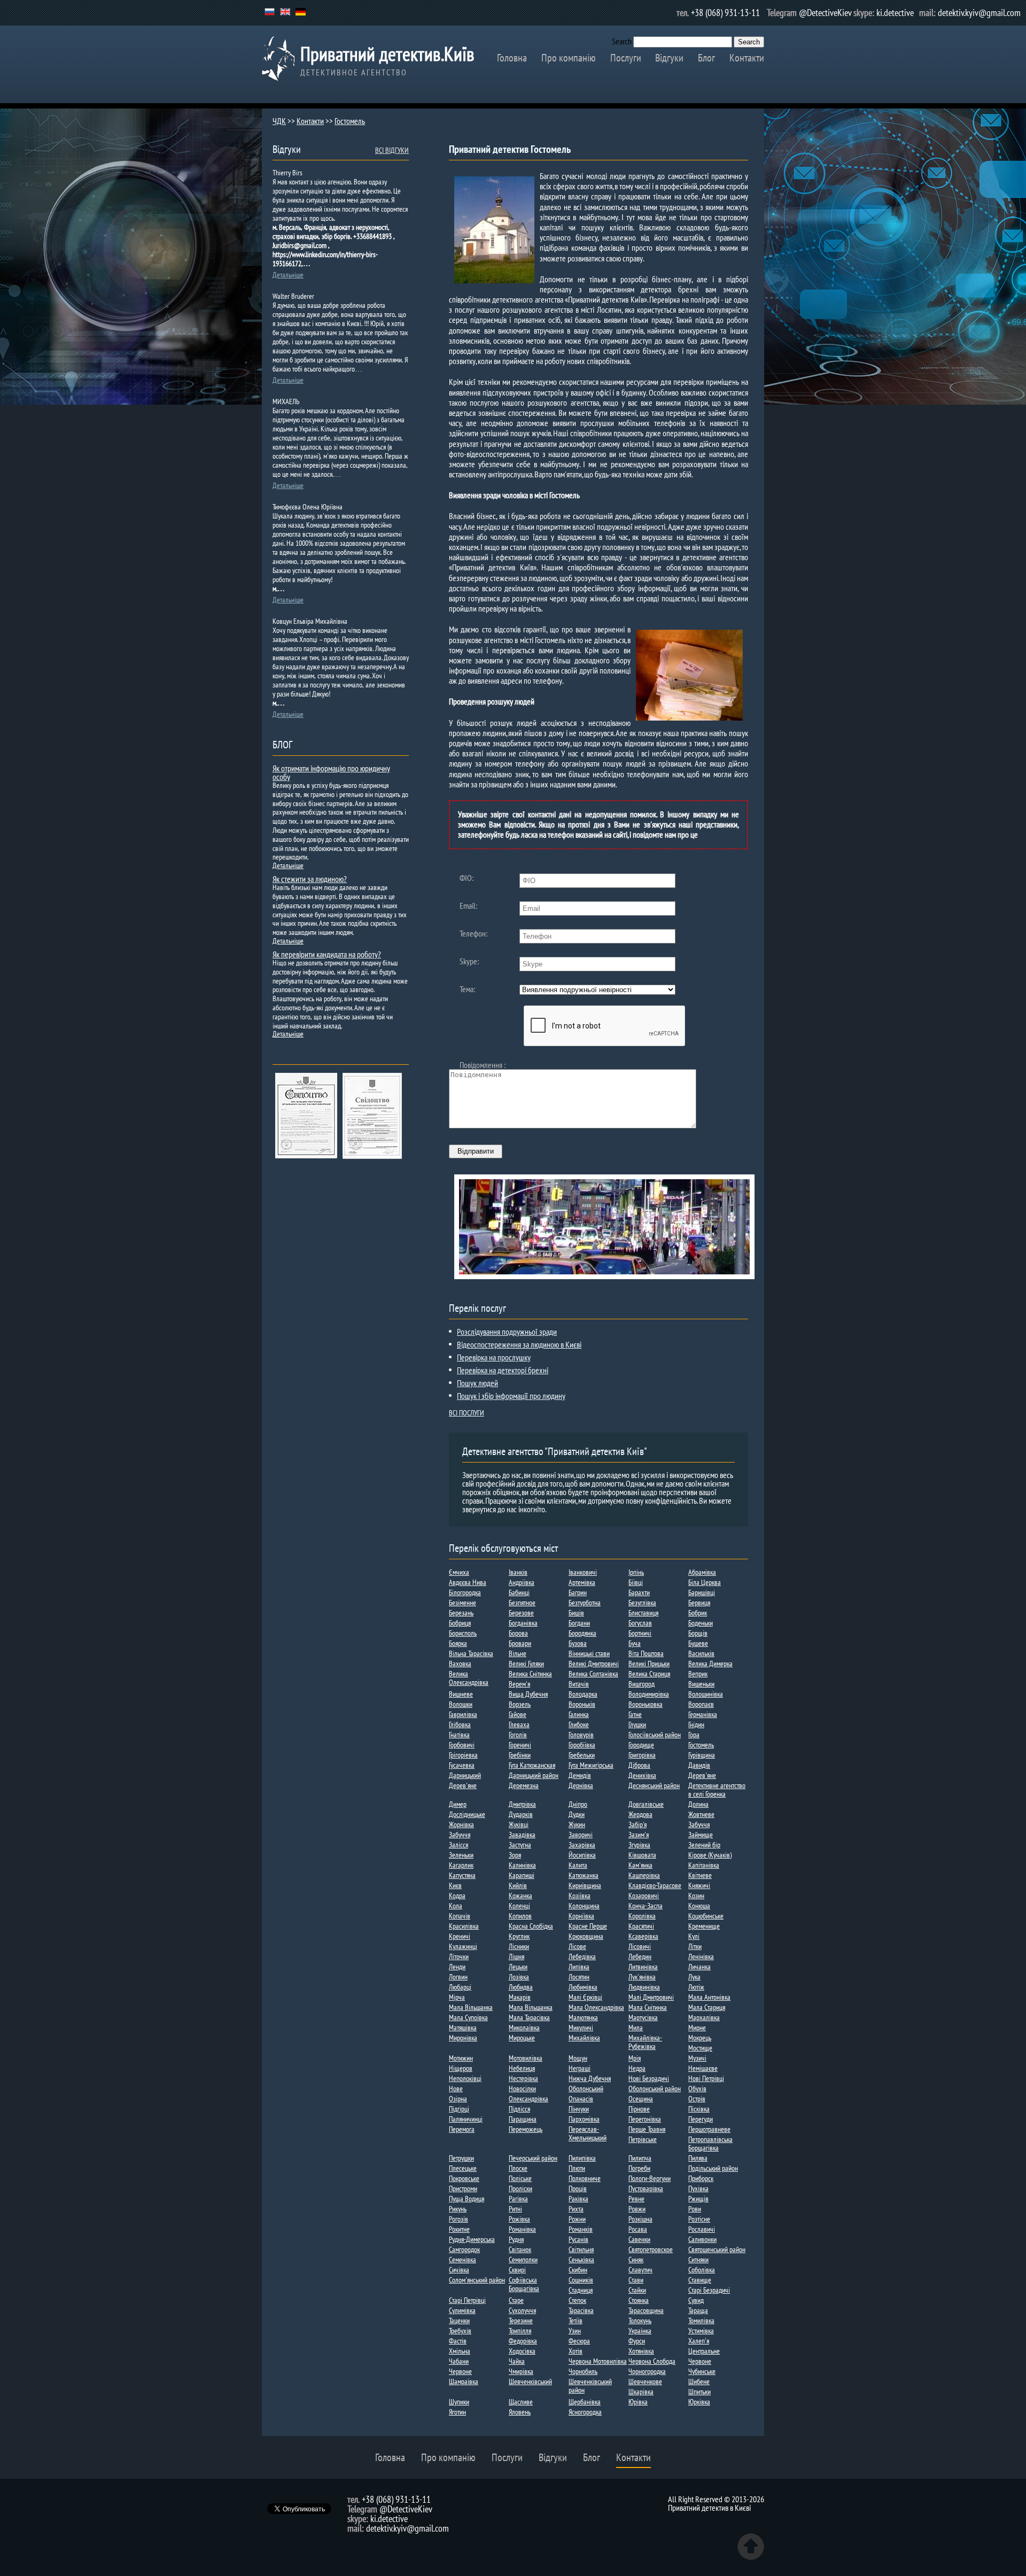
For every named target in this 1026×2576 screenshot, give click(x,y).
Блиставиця (643, 1613)
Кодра (457, 1896)
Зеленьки (461, 1855)
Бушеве (698, 1643)
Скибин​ (578, 2270)
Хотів (576, 2351)
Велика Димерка (710, 1664)
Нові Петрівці (706, 2078)
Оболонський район (655, 2088)
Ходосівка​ (522, 2351)
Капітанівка (704, 1865)
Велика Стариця (649, 1674)
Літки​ (695, 1946)
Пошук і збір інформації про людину (511, 1396)
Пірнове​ (639, 2109)
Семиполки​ (523, 2260)
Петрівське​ (643, 2139)
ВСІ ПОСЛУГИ (467, 1413)
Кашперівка (644, 1875)
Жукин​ (577, 1824)
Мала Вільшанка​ (531, 2007)
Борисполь (463, 1633)
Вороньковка (646, 1704)
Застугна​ (520, 1845)
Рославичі (702, 2229)
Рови (695, 2209)
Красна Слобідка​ (531, 1926)
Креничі (460, 1936)
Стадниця (581, 2290)
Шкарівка (641, 2392)
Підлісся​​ (519, 2109)
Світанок (520, 2249)
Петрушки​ (461, 2158)
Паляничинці (466, 2119)
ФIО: (467, 878)
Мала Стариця (707, 2007)
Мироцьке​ (522, 2038)
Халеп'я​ (699, 2341)
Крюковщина (586, 1936)
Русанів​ (578, 2239)
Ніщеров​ (461, 2068)
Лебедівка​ (582, 1956)
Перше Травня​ (647, 2129)
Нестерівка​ (523, 2078)
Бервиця (699, 1603)
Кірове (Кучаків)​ (710, 1855)
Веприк (698, 1674)
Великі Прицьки (649, 1664)
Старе (516, 2300)
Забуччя (699, 1824)
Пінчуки (579, 2109)
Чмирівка (521, 2371)
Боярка (458, 1643)
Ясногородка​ (585, 2412)
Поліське (520, 2178)
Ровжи (637, 2209)
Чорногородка (647, 2371)
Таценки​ (459, 2320)
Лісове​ (577, 1946)
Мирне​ (697, 2028)
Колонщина (584, 1906)
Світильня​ (581, 2249)
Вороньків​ (582, 1704)
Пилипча (640, 2158)
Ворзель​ (520, 1704)
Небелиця (522, 2068)
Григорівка (642, 1755)
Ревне (636, 2199)
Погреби (639, 2168)
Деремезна (524, 1785)
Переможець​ (526, 2129)
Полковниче (585, 2178)
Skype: (469, 961)
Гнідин (696, 1724)
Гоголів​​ (518, 1735)
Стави (636, 2280)
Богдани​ (579, 1623)
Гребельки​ (582, 1755)
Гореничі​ (520, 1745)
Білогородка (465, 1592)
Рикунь (458, 2209)
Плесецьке (463, 2168)
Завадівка (522, 1835)
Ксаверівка (643, 1936)
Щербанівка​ (585, 2402)
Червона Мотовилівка (598, 2361)
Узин (575, 2331)
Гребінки (520, 1755)
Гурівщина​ (702, 1755)
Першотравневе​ (709, 2129)
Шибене (699, 2381)
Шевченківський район (590, 2386)
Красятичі (641, 1926)
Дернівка (581, 1785)
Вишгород (642, 1684)
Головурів (581, 1735)
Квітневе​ (700, 1875)
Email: (468, 906)
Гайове (518, 1714)
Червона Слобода (652, 2361)
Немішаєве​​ (703, 2068)
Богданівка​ (523, 1623)
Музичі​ (697, 2058)
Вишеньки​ (701, 1684)
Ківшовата (642, 1855)
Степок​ (577, 2300)
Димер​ (458, 1804)
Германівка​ (703, 1714)
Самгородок (464, 2249)
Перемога (462, 2129)
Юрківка (699, 2402)
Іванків (518, 1572)
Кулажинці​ (463, 1946)
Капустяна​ (462, 1875)
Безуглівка (642, 1603)
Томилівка (701, 2320)
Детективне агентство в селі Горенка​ (717, 1790)
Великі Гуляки (526, 1664)
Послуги (626, 58)
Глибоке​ (579, 1724)
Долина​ (698, 1804)
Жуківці (519, 1824)
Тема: (467, 989)
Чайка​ (517, 2361)
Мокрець (700, 2038)
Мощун (578, 2058)
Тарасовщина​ (646, 2310)
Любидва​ (521, 1987)
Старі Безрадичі (709, 2290)
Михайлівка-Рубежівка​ (645, 2042)
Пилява (698, 2158)
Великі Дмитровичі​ (594, 1664)
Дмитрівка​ (522, 1804)
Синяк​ (636, 2260)
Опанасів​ (581, 2099)
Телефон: (473, 933)
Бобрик (698, 1613)
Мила (636, 2028)
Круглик (519, 1936)
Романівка (522, 2229)
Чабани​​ (459, 2361)
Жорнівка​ (461, 1824)
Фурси (637, 2341)
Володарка (583, 1694)
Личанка (699, 1967)
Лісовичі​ (640, 1946)
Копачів (460, 1916)
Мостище (700, 2048)
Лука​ (694, 1977)
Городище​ (641, 1745)
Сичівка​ (459, 2270)
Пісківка (699, 2109)
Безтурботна (585, 1603)
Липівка (579, 1967)
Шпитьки (699, 2392)
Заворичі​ (581, 1835)
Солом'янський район (477, 2280)
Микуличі (581, 2028)
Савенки (639, 2239)
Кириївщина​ (585, 1885)
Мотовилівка (526, 2058)
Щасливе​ (521, 2402)
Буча (635, 1643)
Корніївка (581, 1916)
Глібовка (460, 1724)
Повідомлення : (483, 1065)
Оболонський (586, 2088)
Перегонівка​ (645, 2119)
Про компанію (569, 58)
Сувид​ (696, 2300)
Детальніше (288, 275)
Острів (697, 2099)
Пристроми (463, 2188)
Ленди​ (457, 1967)
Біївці (636, 1582)
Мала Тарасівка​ (529, 2017)
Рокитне (459, 2229)
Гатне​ (635, 1714)
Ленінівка (701, 1956)
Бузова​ (578, 1643)
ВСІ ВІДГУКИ (392, 150)
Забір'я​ (638, 1824)
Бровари (520, 1643)
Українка (640, 2331)
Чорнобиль (583, 2371)
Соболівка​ (702, 2270)
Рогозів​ (458, 2219)
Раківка (578, 2199)
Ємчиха (459, 1572)
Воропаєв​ (701, 1704)
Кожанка (520, 1896)
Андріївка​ (522, 1582)
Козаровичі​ (644, 1896)
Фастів (458, 2341)
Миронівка (463, 2038)
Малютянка (583, 2017)
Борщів (698, 1633)
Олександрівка (528, 2099)
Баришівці (702, 1592)
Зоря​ (515, 1855)
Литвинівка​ (643, 1967)
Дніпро (578, 1804)
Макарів (520, 1997)
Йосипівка (582, 1855)
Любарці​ (460, 1987)
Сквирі (517, 2270)
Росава (638, 2229)
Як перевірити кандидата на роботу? (327, 954)
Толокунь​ (640, 2320)
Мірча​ (457, 1997)
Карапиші (522, 1875)
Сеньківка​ (581, 2260)
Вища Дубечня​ (528, 1694)
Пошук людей (477, 1383)
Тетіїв (576, 2320)
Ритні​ (515, 2209)
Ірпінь (636, 1572)
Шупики (459, 2402)
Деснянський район (654, 1785)
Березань (461, 1613)
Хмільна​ (460, 2351)
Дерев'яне (702, 1775)
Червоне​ (460, 2371)
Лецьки (518, 1967)
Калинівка (522, 1865)
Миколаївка (524, 2028)
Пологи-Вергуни (650, 2178)
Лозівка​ (519, 1977)
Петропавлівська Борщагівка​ (710, 2144)
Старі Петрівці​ (467, 2300)
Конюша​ (699, 1906)
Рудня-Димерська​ (472, 2239)
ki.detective (895, 13)
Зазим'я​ (639, 1835)
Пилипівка (582, 2158)
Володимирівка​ (649, 1694)
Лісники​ (519, 1946)
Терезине (521, 2320)
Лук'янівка (642, 1977)
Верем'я (519, 1684)
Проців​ (578, 2188)
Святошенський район (717, 2249)
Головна (512, 58)
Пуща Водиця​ (467, 2199)
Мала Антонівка (709, 1997)
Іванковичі (583, 1572)
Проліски (520, 2188)
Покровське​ (464, 2178)
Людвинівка (644, 1987)
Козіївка (580, 1896)
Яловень (520, 2412)
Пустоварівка (646, 2188)
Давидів (699, 1765)
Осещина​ (641, 2099)
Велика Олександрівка (469, 1678)
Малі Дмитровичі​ (651, 1997)
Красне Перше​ (588, 1926)
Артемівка (582, 1582)
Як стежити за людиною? (310, 879)
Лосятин (579, 1977)
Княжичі (699, 1885)
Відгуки (669, 58)
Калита (578, 1865)
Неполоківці (465, 2078)
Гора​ (694, 1735)
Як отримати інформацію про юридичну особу (331, 772)
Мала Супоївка (468, 2017)
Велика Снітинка (530, 1674)
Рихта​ (576, 2209)
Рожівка (519, 2219)
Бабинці (519, 1592)
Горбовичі (462, 1745)
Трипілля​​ (520, 2331)
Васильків (701, 1653)
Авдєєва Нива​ (468, 1582)
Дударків (521, 1814)
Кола (456, 1906)
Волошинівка (706, 1694)
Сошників (581, 2280)
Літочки (459, 1956)
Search (622, 41)
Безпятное (522, 1603)
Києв (455, 1885)
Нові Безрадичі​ (649, 2078)
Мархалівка (704, 2017)
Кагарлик (461, 1865)
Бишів (576, 1613)
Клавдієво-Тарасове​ (655, 1885)
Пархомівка (584, 2119)
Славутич (640, 2270)
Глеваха (519, 1724)
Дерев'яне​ (463, 1785)
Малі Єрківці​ (585, 1997)
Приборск (701, 2178)
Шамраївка (464, 2381)
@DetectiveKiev (825, 13)
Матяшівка (463, 2028)
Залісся (458, 1845)
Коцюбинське (706, 1916)
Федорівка (523, 2341)
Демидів (580, 1775)
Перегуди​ (701, 2119)
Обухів (697, 2088)
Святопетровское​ (651, 2249)
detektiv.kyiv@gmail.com (979, 13)
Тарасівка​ (581, 2310)
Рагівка (518, 2199)
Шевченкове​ (645, 2381)
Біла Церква (705, 1582)
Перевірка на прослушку (494, 1357)
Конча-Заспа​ (646, 1906)
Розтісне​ (699, 2219)
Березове (521, 1613)
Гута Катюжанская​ (532, 1765)
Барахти (639, 1592)
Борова (518, 1633)
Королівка (642, 1916)
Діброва (639, 1765)
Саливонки (702, 2239)
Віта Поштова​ (646, 1653)
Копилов (520, 1916)
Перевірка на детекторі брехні (503, 1370)
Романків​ (581, 2229)
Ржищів (698, 2199)
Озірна (458, 2099)
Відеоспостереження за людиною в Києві (519, 1344)
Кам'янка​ (640, 1865)
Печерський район (533, 2158)
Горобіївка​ (582, 1745)
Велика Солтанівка (593, 1674)
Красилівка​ (464, 1926)
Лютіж (696, 1987)
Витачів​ (579, 1684)
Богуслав (640, 1623)
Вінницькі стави (589, 1653)
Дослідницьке (467, 1814)
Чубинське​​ (702, 2371)
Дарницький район (534, 1775)
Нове (456, 2088)
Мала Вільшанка (471, 2007)
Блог (706, 58)
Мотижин (461, 2058)
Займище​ (701, 1835)
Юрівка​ (638, 2402)
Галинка (579, 1714)
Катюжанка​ (584, 1875)
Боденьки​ (701, 1623)
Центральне (704, 2351)
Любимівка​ (583, 1987)
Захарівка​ (582, 1845)
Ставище (700, 2280)
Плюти (577, 2168)
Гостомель (701, 1745)
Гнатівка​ (459, 1735)
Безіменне (463, 1603)
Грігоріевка (463, 1755)
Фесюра (579, 2341)
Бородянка (582, 1633)
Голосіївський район (655, 1735)
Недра (637, 2068)
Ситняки (698, 2260)
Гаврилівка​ (463, 1714)
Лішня (516, 1956)
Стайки (637, 2290)
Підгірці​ (459, 2109)
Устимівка (701, 2331)
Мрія (635, 2058)
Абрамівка (702, 1572)
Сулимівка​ (462, 2310)
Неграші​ (580, 2068)
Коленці (519, 1906)
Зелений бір (704, 1845)
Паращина (523, 2119)
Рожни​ (577, 2219)
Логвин (458, 1977)
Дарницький (465, 1775)
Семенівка (463, 2260)
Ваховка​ (460, 1664)
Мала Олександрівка (596, 2007)
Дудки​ (577, 1814)
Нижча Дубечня (590, 2078)
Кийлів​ (518, 1885)
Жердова (640, 1814)
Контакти (747, 58)
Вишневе (461, 1694)
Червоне (700, 2361)
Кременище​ (704, 1926)
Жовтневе (701, 1814)
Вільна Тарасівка (471, 1653)
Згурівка (639, 1845)
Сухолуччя (522, 2310)
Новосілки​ (522, 2088)
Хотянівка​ (641, 2351)
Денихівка (642, 1775)
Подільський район (713, 2168)
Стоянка (639, 2300)
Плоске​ (518, 2168)
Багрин (578, 1592)
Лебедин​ (640, 1956)
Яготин (457, 2412)
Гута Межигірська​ (591, 1765)
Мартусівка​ (643, 2017)
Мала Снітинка (648, 2007)
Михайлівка (584, 2038)
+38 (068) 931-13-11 (725, 13)
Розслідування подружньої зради (507, 1332)
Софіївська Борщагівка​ (524, 2284)
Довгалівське (646, 1804)
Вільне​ (518, 1653)
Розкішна (640, 2219)
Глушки (637, 1724)
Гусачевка (462, 1765)
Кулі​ (694, 1936)
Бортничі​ (640, 1633)
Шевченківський (530, 2381)
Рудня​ (516, 2239)
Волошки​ (461, 1704)
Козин (696, 1896)
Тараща (698, 2310)
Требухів (460, 2331)
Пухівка (698, 2188)
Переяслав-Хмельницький (588, 2133)
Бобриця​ (460, 1623)
